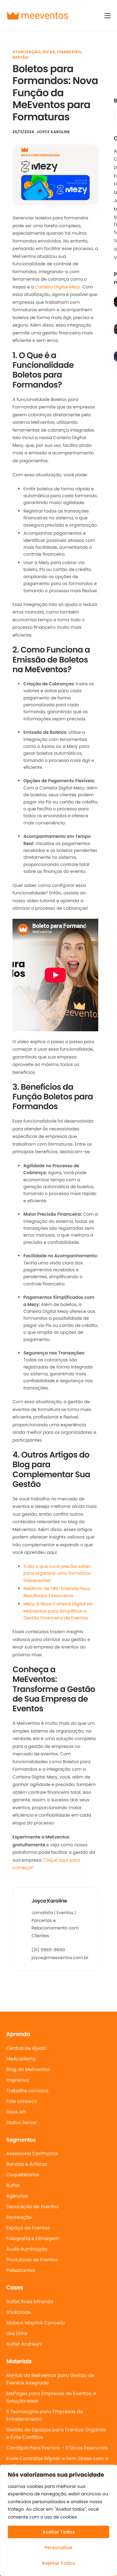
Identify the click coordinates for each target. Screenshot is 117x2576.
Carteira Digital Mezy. (58, 287)
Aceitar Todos (59, 2532)
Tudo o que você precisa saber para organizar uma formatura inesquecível (57, 1573)
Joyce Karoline (53, 132)
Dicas (49, 52)
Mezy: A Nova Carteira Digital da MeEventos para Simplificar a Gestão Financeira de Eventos (58, 1611)
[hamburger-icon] (108, 16)
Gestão (20, 58)
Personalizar (59, 2548)
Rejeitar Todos (59, 2563)
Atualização (26, 52)
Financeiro (69, 52)
